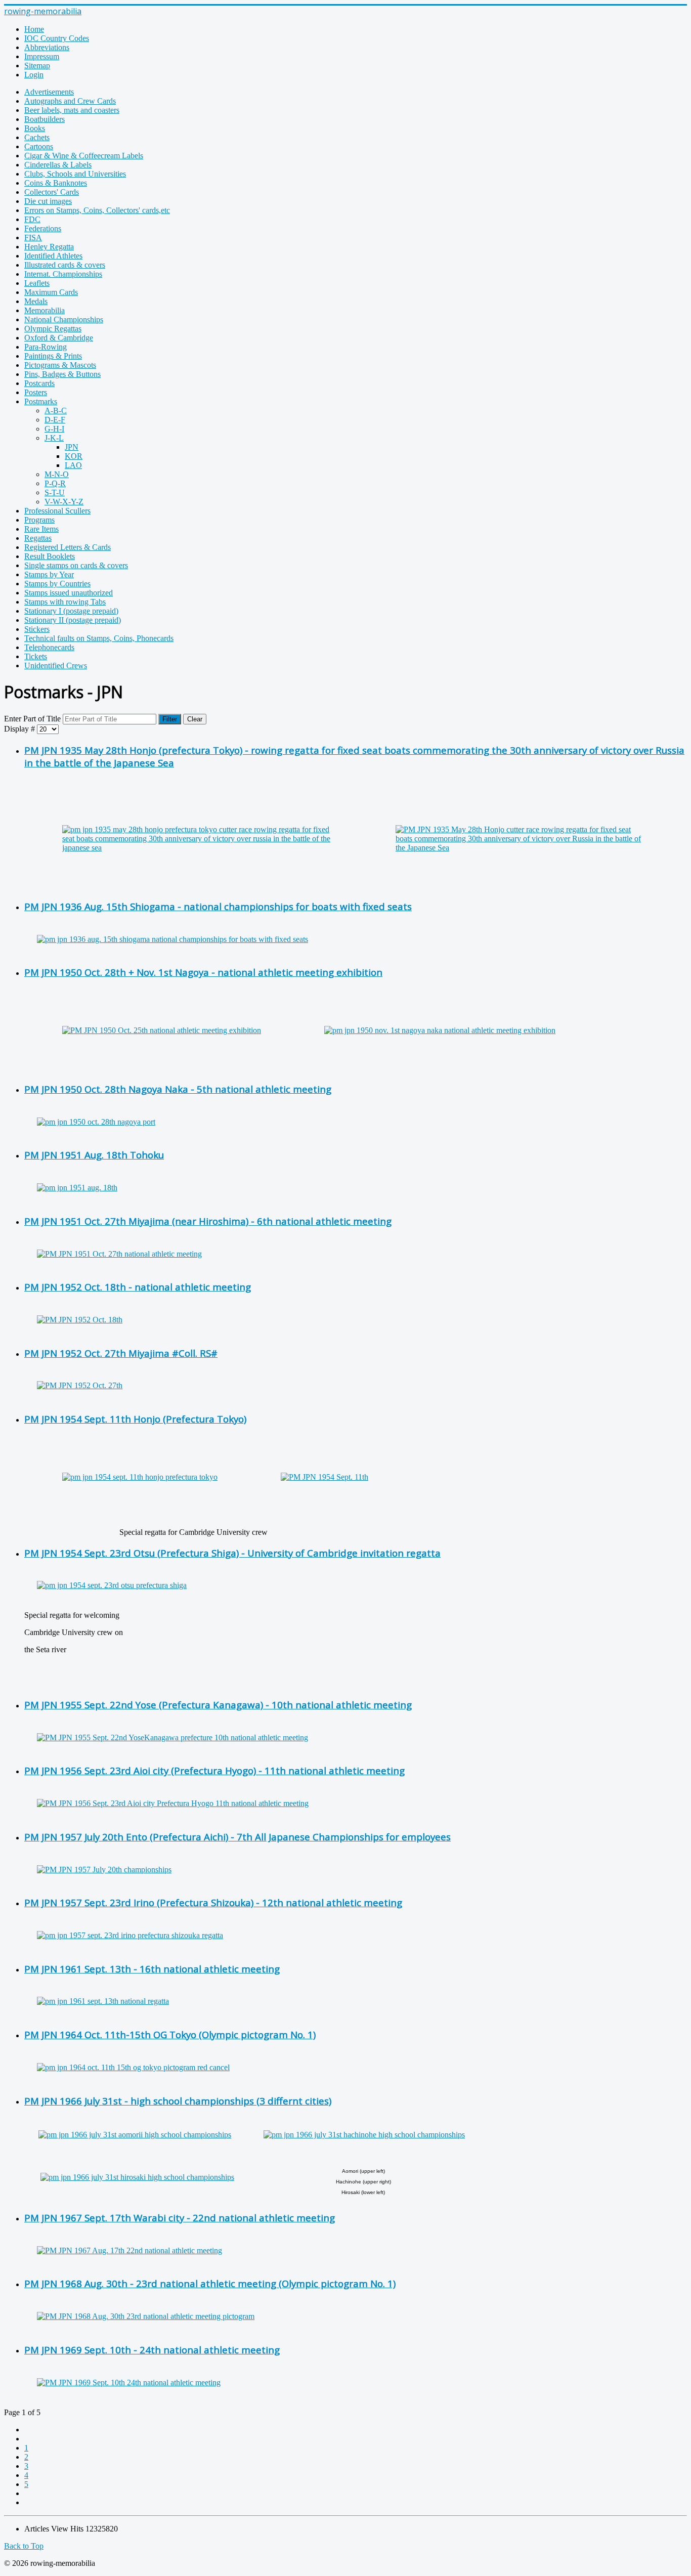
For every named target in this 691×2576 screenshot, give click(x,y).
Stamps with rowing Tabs (65, 602)
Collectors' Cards (52, 192)
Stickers (37, 629)
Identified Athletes (53, 256)
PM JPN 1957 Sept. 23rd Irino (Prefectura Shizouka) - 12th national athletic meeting (213, 1902)
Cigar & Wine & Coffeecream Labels (84, 156)
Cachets (37, 137)
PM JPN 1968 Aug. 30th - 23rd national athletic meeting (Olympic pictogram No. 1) (210, 2283)
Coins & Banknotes (56, 183)
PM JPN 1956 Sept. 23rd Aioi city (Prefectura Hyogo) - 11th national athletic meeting (214, 1770)
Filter (170, 719)
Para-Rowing (46, 347)
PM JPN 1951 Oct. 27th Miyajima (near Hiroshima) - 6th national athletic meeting (208, 1221)
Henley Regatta (49, 247)
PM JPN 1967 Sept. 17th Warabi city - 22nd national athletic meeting (180, 2218)
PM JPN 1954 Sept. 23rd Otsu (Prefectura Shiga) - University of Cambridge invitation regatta (232, 1553)
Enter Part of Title (33, 719)
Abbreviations (47, 47)
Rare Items (41, 529)
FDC (32, 219)
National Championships (64, 319)
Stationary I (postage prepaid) (71, 611)
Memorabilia (45, 310)
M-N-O (57, 474)
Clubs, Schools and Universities (75, 174)
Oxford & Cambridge (59, 338)
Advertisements (49, 92)
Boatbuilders (45, 119)
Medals (36, 301)
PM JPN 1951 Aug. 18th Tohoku (94, 1155)
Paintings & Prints (53, 356)
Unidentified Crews (56, 666)
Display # (20, 729)
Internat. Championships (63, 274)
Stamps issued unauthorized (69, 593)
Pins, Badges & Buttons (62, 374)
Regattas (38, 538)
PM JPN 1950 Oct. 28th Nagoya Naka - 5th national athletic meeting (178, 1089)
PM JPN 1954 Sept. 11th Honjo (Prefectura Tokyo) (135, 1419)
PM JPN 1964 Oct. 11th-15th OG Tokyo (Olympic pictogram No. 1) (170, 2034)
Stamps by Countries (57, 584)
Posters (36, 392)
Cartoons (39, 146)
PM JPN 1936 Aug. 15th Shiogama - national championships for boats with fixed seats (218, 906)
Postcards (39, 383)
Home (34, 29)
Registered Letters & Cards (68, 547)
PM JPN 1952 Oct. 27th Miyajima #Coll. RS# (121, 1353)
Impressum (42, 56)
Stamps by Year (49, 574)
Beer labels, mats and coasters (72, 110)
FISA (33, 238)
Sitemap (37, 66)
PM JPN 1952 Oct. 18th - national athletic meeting (138, 1287)
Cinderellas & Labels (58, 165)
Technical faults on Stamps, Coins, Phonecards (99, 638)
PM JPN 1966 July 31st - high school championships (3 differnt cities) (178, 2101)
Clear (195, 719)
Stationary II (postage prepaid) (73, 620)
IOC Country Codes (57, 38)
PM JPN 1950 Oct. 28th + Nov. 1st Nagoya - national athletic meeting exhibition (203, 972)
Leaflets (37, 283)
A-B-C (56, 411)
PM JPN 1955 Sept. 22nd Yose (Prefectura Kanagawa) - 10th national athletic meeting (218, 1705)
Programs (39, 520)
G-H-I (54, 429)
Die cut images (48, 201)
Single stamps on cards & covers (76, 565)
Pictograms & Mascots (60, 365)
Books (35, 128)
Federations (43, 228)
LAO (73, 465)
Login (34, 75)
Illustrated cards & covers (65, 265)
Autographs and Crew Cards (70, 101)
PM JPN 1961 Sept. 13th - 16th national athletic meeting (152, 1969)
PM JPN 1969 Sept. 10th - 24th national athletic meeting (152, 2350)
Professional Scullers (57, 511)
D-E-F (55, 420)
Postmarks (41, 401)
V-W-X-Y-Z (64, 502)
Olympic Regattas (53, 329)
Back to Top (24, 2546)
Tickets (36, 656)
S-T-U (55, 492)
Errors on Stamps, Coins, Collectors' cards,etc (97, 210)
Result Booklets (50, 556)
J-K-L (54, 438)
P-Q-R (55, 483)
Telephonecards (49, 647)
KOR (74, 456)
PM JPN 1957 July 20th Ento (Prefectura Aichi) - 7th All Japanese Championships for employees (237, 1837)
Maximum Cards (51, 292)
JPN (72, 447)
